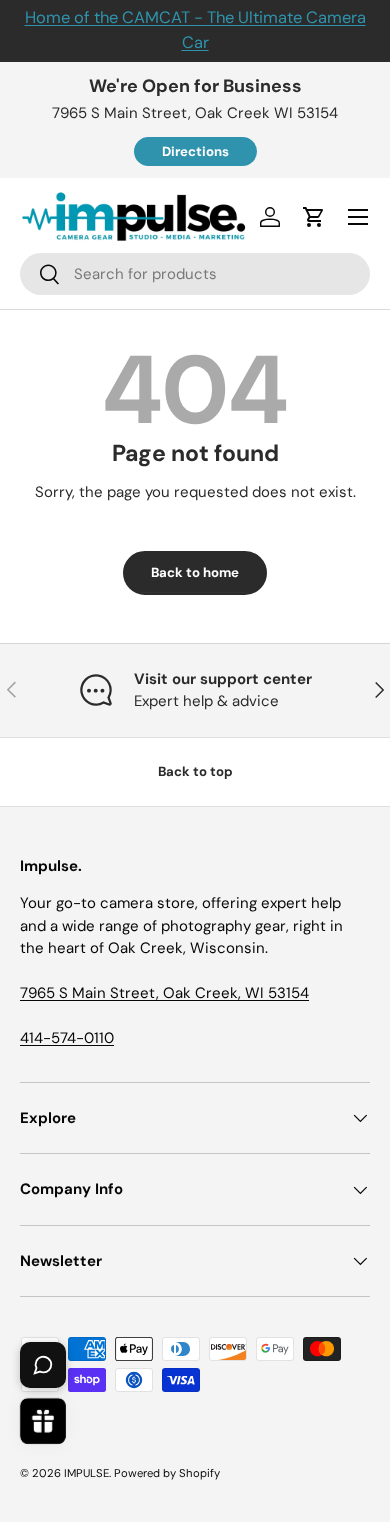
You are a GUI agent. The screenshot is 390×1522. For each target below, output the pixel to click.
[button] (314, 217)
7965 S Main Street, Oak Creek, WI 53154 (164, 993)
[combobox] (195, 274)
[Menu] (358, 217)
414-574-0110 (67, 1038)
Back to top (195, 771)
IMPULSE (86, 1473)
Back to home (195, 572)
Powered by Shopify (167, 1473)
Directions (195, 151)
